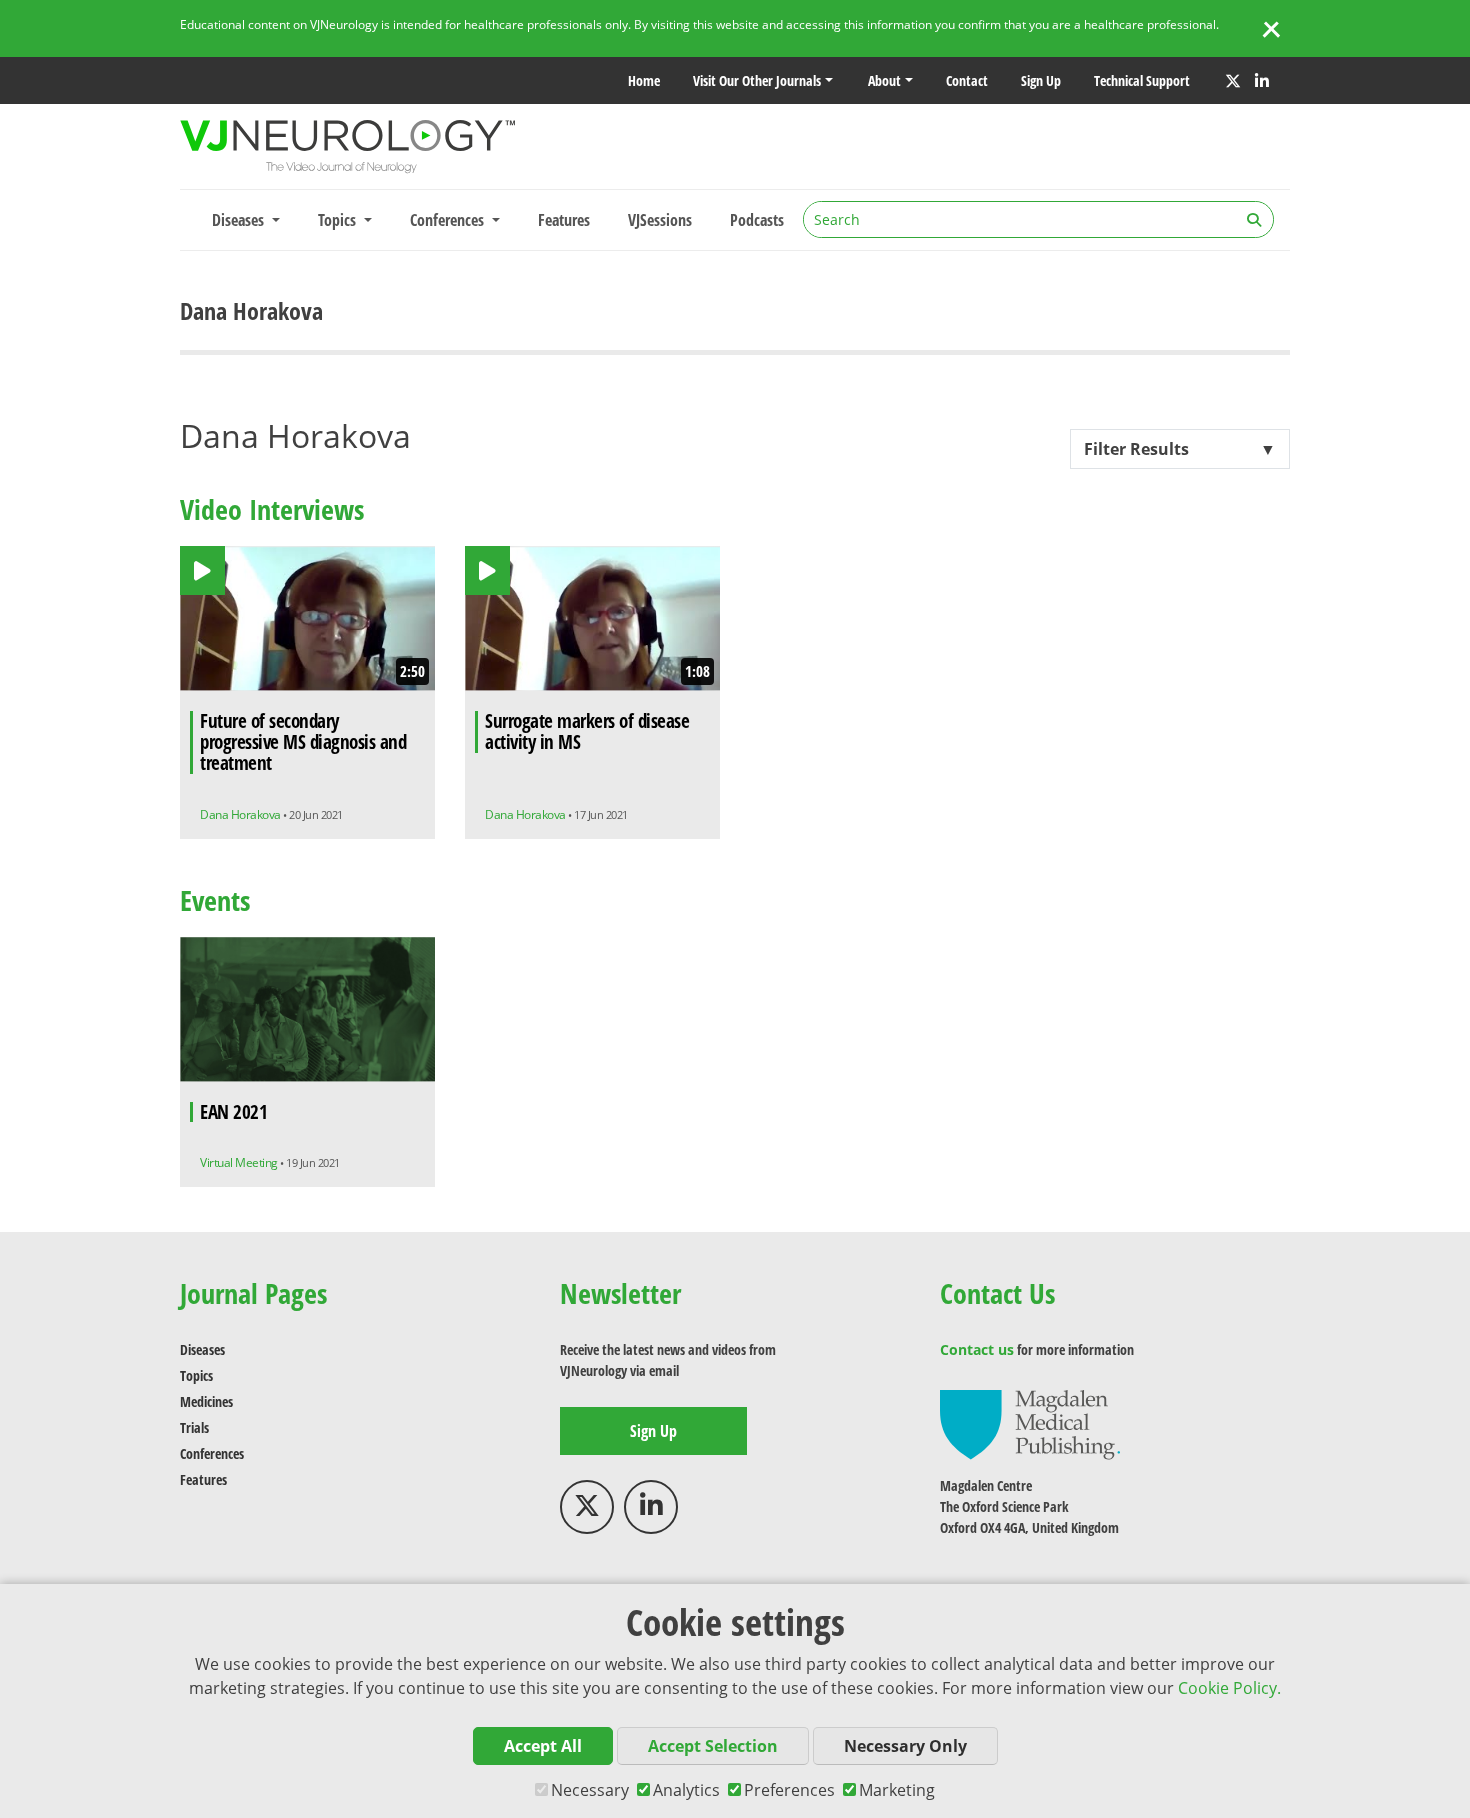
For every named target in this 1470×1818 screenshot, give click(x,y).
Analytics (686, 1790)
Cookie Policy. (1229, 1688)
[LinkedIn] (1262, 81)
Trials (194, 1427)
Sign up (1041, 80)
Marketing (897, 1790)
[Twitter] (1233, 81)
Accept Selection (713, 1746)
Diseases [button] (240, 220)
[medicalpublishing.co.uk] (1030, 1423)
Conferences (212, 1453)
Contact (967, 80)
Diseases (202, 1349)
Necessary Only (905, 1746)
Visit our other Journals (757, 80)
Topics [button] (339, 220)
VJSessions (660, 220)
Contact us (977, 1349)
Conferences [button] (449, 220)
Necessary (590, 1790)
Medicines (206, 1401)
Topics (196, 1375)
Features (564, 220)
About (884, 80)
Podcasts (757, 220)
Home (644, 80)
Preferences (789, 1790)
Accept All (543, 1746)
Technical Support (1142, 80)
